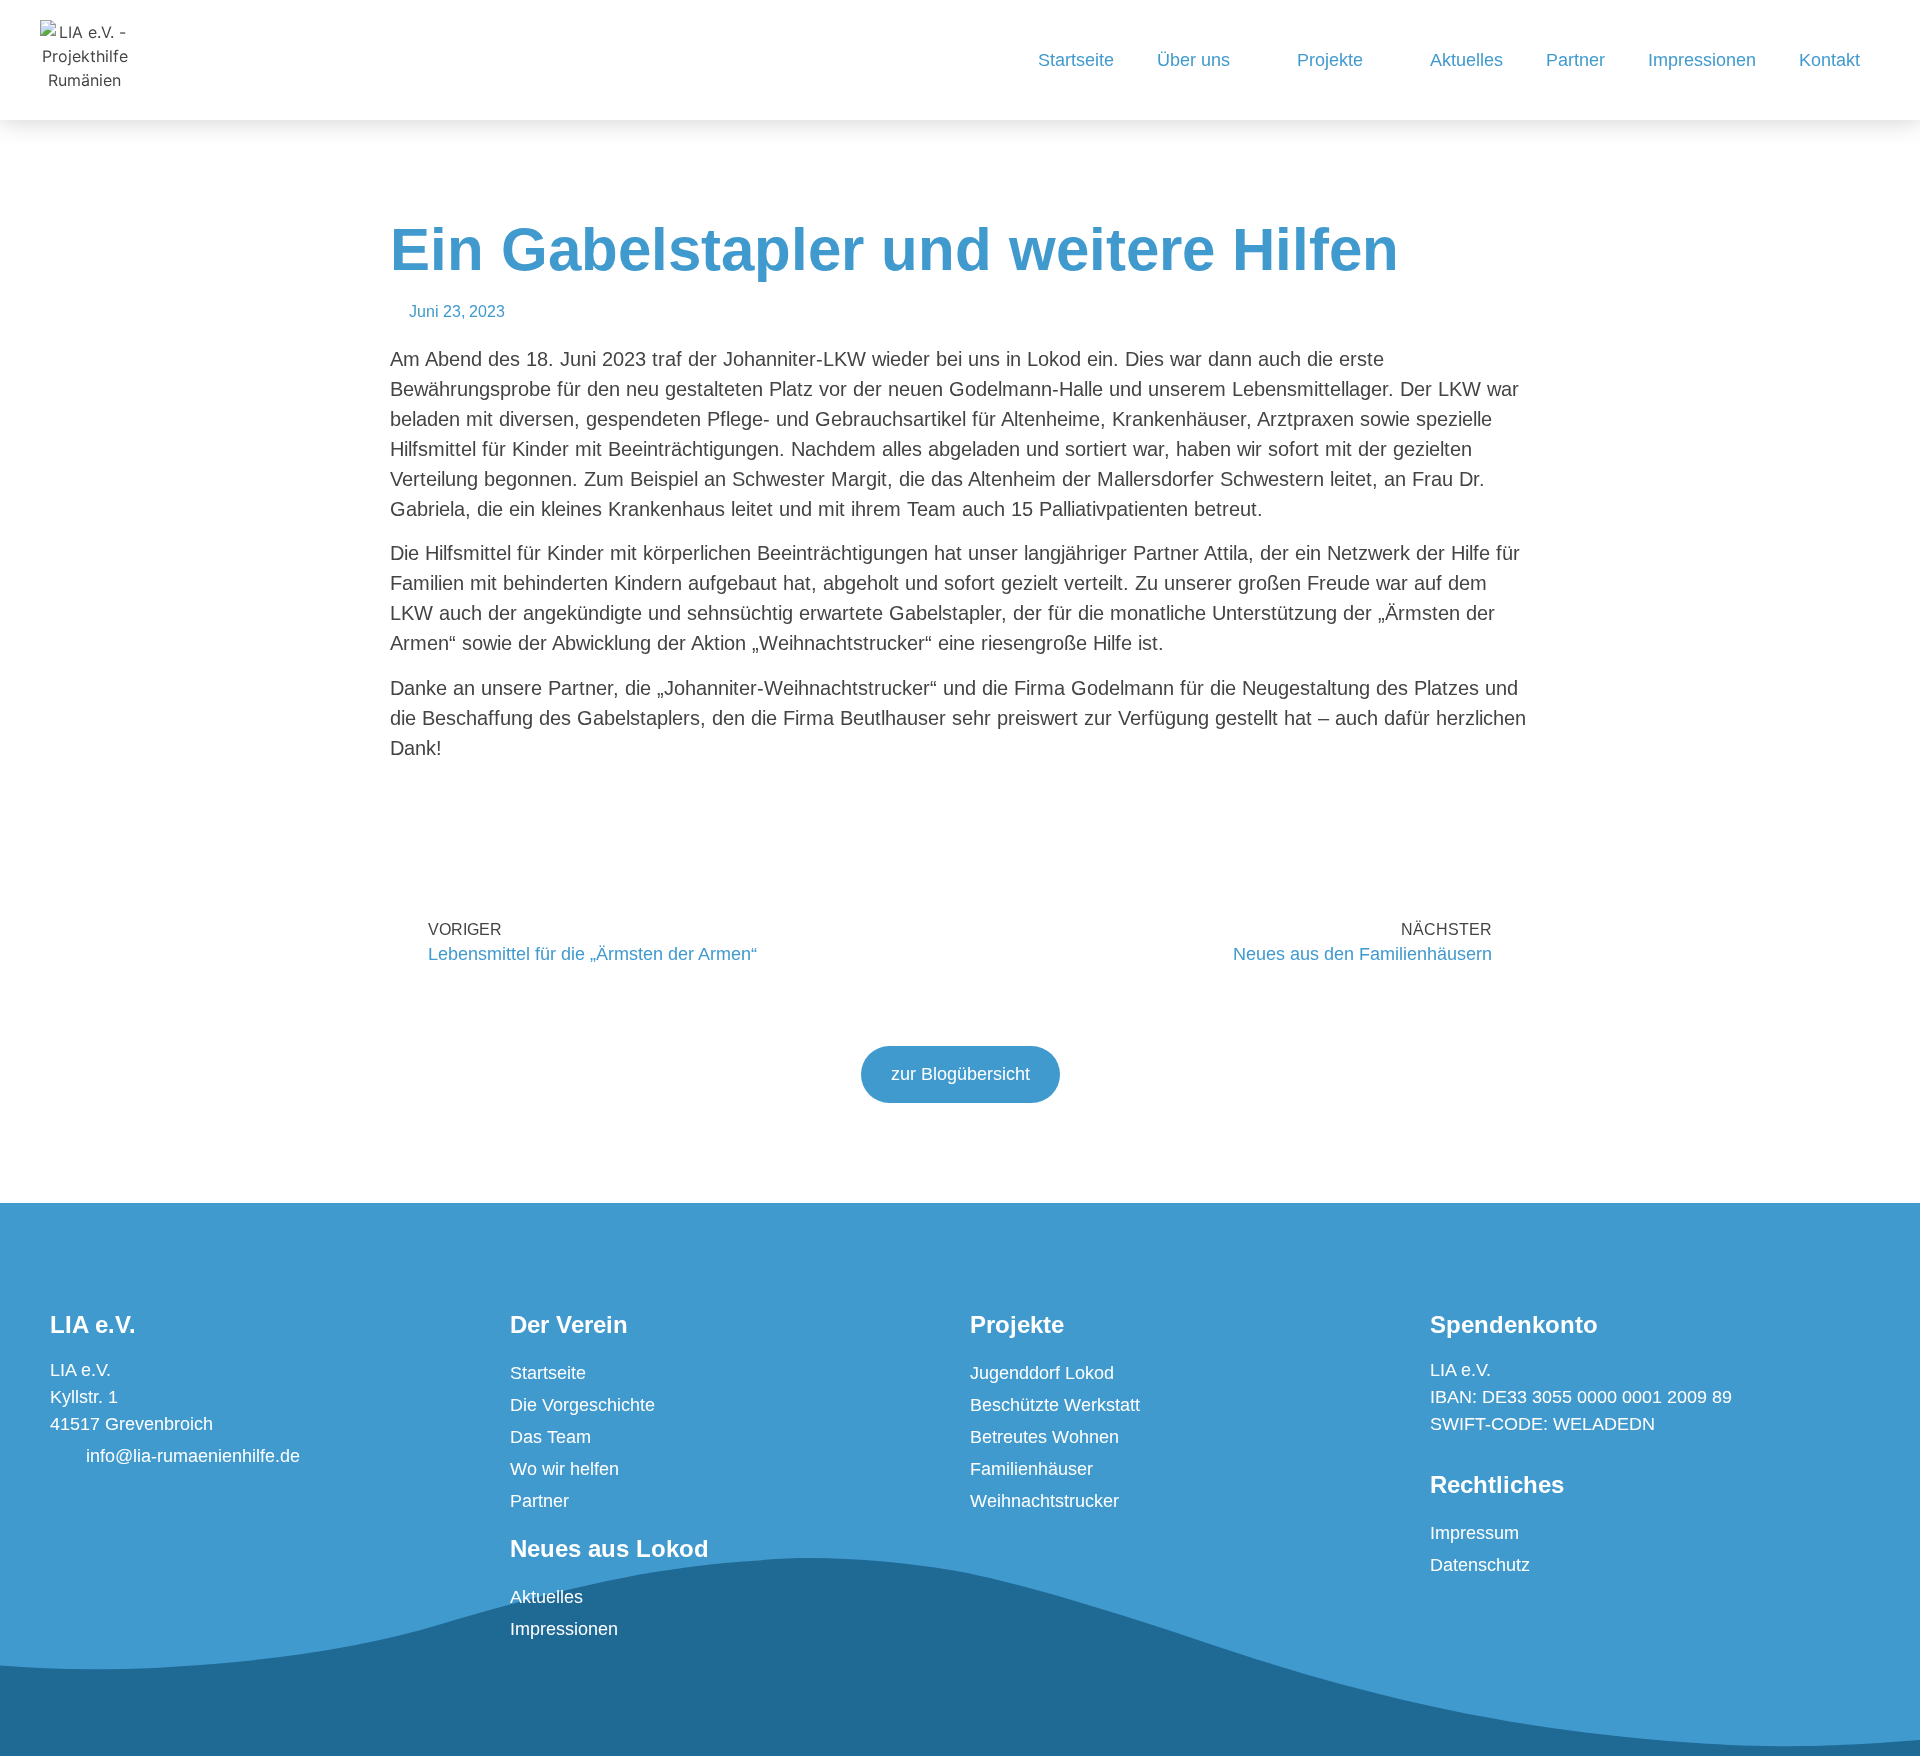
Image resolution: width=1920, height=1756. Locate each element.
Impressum (1474, 1533)
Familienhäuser (1031, 1469)
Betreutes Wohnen (1044, 1437)
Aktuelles (1466, 60)
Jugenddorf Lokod (1042, 1373)
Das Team (550, 1437)
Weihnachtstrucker (1044, 1501)
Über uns (1193, 60)
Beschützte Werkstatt (1055, 1405)
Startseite (1076, 60)
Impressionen (1702, 60)
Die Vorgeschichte (582, 1405)
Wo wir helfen (564, 1469)
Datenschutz (1480, 1565)
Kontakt (1829, 60)
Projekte (1330, 60)
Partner (1575, 60)
